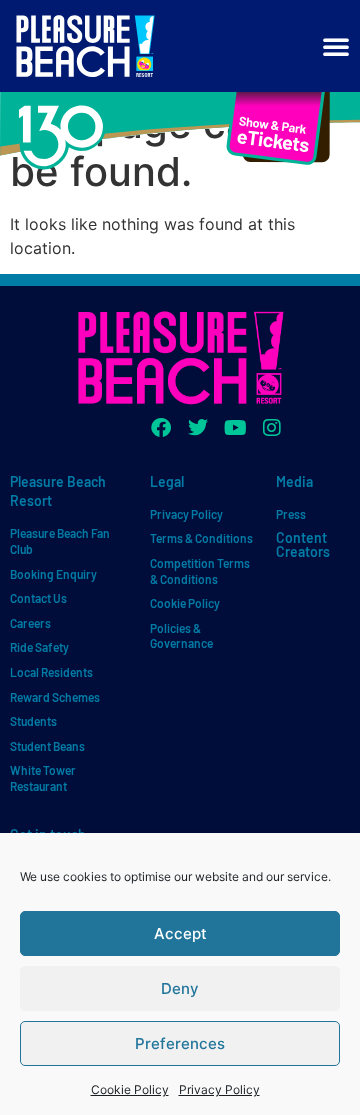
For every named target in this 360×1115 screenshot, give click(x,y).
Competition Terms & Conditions (200, 571)
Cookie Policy (130, 1089)
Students (33, 721)
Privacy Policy (219, 1089)
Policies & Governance (181, 636)
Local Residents (51, 672)
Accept (180, 933)
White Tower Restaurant (43, 778)
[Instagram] (272, 428)
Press (291, 514)
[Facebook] (161, 428)
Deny (180, 988)
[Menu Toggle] (336, 46)
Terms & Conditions (201, 538)
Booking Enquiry (53, 574)
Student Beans (47, 746)
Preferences (180, 1043)
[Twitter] (198, 428)
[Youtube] (235, 428)
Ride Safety (39, 647)
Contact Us (38, 598)
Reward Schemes (55, 697)
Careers (30, 623)
